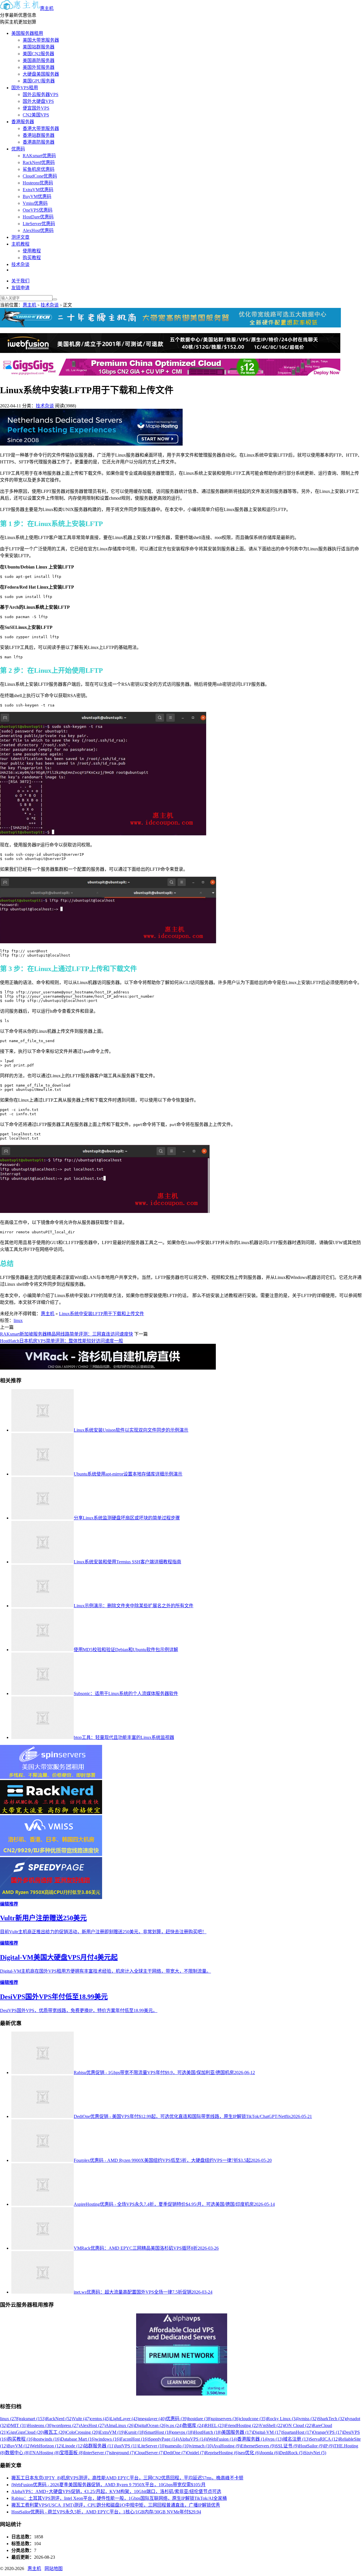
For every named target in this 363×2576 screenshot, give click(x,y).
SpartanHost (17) (297, 2432)
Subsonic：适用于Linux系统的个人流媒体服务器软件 (126, 1693)
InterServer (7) (97, 2453)
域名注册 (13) (296, 2439)
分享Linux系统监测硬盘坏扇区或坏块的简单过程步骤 (127, 1518)
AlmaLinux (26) (120, 2425)
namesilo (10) (178, 2446)
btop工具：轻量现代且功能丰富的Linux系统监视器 (124, 1737)
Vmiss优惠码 (35, 203)
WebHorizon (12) (47, 2446)
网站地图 (54, 2568)
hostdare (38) (200, 2419)
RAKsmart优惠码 (39, 156)
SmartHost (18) (159, 2432)
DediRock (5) (292, 2453)
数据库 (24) (194, 2425)
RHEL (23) (215, 2425)
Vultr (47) (82, 2419)
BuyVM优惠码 (37, 196)
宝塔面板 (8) (72, 2453)
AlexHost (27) (93, 2425)
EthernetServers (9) (258, 2446)
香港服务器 (23, 122)
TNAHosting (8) (45, 2453)
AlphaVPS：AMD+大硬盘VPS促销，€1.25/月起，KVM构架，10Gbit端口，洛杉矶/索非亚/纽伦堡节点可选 (116, 2491)
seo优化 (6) (250, 2453)
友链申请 (20, 288)
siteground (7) (123, 2453)
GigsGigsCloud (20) (26, 2432)
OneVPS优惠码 (38, 210)
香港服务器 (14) (253, 2439)
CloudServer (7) (149, 2453)
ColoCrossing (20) (83, 2432)
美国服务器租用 (27, 33)
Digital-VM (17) (267, 2432)
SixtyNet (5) (315, 2453)
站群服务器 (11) (99, 2446)
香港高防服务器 (39, 142)
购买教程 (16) (21, 2439)
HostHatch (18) (208, 2432)
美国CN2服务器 (38, 54)
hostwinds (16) (47, 2439)
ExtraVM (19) (112, 2432)
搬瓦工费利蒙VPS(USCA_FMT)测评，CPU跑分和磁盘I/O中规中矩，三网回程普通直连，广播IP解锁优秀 (116, 2505)
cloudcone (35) (253, 2419)
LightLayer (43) (125, 2419)
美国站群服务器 (39, 47)
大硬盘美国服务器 (41, 74)
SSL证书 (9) (287, 2446)
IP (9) (329, 2446)
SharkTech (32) (332, 2419)
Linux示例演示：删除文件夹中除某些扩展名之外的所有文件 (134, 1606)
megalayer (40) (152, 2419)
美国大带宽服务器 (41, 40)
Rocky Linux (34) (283, 2419)
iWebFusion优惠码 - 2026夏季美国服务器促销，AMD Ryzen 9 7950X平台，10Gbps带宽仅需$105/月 (108, 2485)
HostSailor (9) (311, 2446)
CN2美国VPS (36, 115)
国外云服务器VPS (41, 94)
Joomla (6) (270, 2453)
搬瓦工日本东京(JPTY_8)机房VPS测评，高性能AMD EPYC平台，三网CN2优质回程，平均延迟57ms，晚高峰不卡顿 (127, 2478)
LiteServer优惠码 (39, 224)
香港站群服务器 (39, 135)
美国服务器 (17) (237, 2432)
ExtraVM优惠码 (38, 190)
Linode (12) (73, 2446)
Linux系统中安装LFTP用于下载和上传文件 (102, 1314)
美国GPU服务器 (39, 81)
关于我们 (20, 281)
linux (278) (10, 2419)
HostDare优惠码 (38, 217)
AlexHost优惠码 (38, 230)
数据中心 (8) (17, 2453)
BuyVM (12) (19, 2446)
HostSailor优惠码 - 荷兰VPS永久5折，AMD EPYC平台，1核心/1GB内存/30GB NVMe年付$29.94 (106, 2512)
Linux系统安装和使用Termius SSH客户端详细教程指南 (127, 1562)
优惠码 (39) (177, 2419)
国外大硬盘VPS (38, 101)
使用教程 (32, 251)
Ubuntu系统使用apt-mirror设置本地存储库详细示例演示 (128, 1474)
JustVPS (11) (127, 2446)
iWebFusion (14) (222, 2439)
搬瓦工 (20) (55, 2432)
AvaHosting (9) (227, 2446)
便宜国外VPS (36, 108)
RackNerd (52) (59, 2419)
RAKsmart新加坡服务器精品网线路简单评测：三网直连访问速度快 (67, 1334)
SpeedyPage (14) (164, 2439)
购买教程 (32, 258)
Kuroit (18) (135, 2432)
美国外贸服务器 (39, 67)
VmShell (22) (272, 2425)
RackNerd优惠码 (39, 162)
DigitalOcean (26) (151, 2425)
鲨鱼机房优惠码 (39, 169)
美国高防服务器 (39, 60)
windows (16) (108, 2439)
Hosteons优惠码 (38, 183)
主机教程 (20, 244)
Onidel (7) (196, 2453)
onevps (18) (183, 2432)
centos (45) (100, 2419)
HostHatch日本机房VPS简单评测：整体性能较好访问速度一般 (62, 1341)
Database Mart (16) (78, 2439)
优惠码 (18, 149)
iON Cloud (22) (298, 2425)
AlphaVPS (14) (193, 2439)
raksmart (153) (33, 2419)
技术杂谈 (20, 264)
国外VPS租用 (25, 88)
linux (18, 1320)
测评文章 (20, 237)
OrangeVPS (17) (328, 2432)
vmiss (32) (309, 2419)
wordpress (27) (66, 2425)
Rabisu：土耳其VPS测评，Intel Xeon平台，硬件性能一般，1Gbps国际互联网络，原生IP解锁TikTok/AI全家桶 (119, 2498)
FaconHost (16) (134, 2439)
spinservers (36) (226, 2419)
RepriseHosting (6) (222, 2453)
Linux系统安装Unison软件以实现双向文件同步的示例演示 (131, 1430)
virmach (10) (201, 2446)
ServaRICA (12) (324, 2439)
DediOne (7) (175, 2453)
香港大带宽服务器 (41, 128)
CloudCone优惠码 (40, 176)
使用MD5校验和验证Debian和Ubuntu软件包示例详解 (126, 1650)
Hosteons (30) (40, 2425)
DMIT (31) (17, 2425)
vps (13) (276, 2439)
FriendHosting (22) (242, 2425)
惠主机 (47, 8)
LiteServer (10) (152, 2446)
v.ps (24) (175, 2425)
